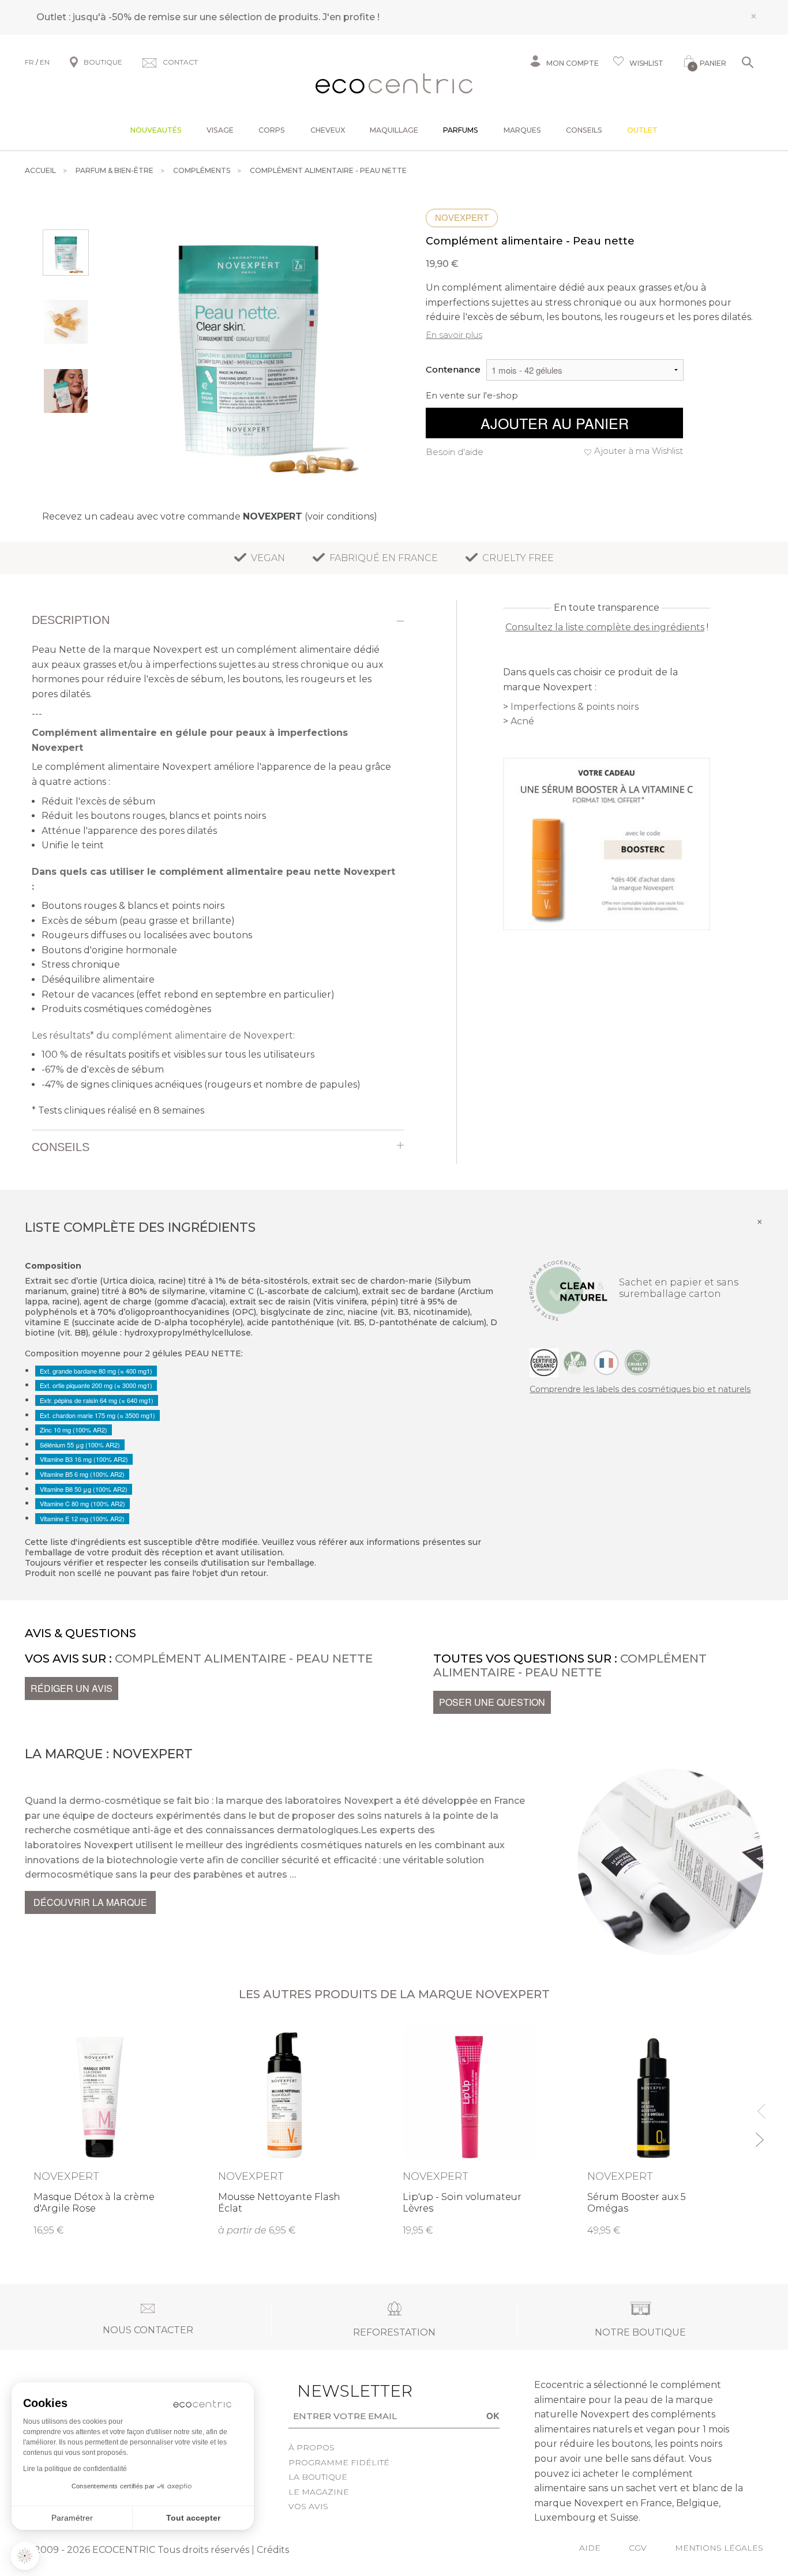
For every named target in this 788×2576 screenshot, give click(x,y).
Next (759, 2135)
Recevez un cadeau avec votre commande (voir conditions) (210, 516)
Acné (522, 721)
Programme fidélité (339, 2462)
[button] (25, 2556)
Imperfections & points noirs (575, 707)
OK (493, 2416)
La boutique (318, 2477)
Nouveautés (156, 130)
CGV (638, 2548)
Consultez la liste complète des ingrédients (605, 627)
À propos (312, 2447)
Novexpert (462, 218)
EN (45, 62)
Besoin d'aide (455, 452)
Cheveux (328, 130)
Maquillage (394, 130)
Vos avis (308, 2506)
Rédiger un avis (72, 1688)
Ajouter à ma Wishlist (639, 451)
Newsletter (337, 2391)
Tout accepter (193, 2518)
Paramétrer (72, 2518)
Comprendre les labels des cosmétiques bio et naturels (640, 1389)
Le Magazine (319, 2492)
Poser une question (492, 1702)
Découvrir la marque (90, 1902)
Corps (272, 130)
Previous (759, 2106)
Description (71, 620)
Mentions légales (719, 2548)
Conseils (584, 130)
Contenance (453, 369)
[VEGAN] (575, 1362)
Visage (220, 130)
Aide (590, 2548)
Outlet (642, 130)
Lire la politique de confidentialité (75, 2469)
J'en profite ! (351, 17)
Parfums (461, 130)
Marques (522, 130)
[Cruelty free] (637, 1362)
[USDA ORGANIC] (544, 1362)
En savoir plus (454, 335)
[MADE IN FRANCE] (606, 1362)
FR (29, 62)
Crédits (273, 2550)
